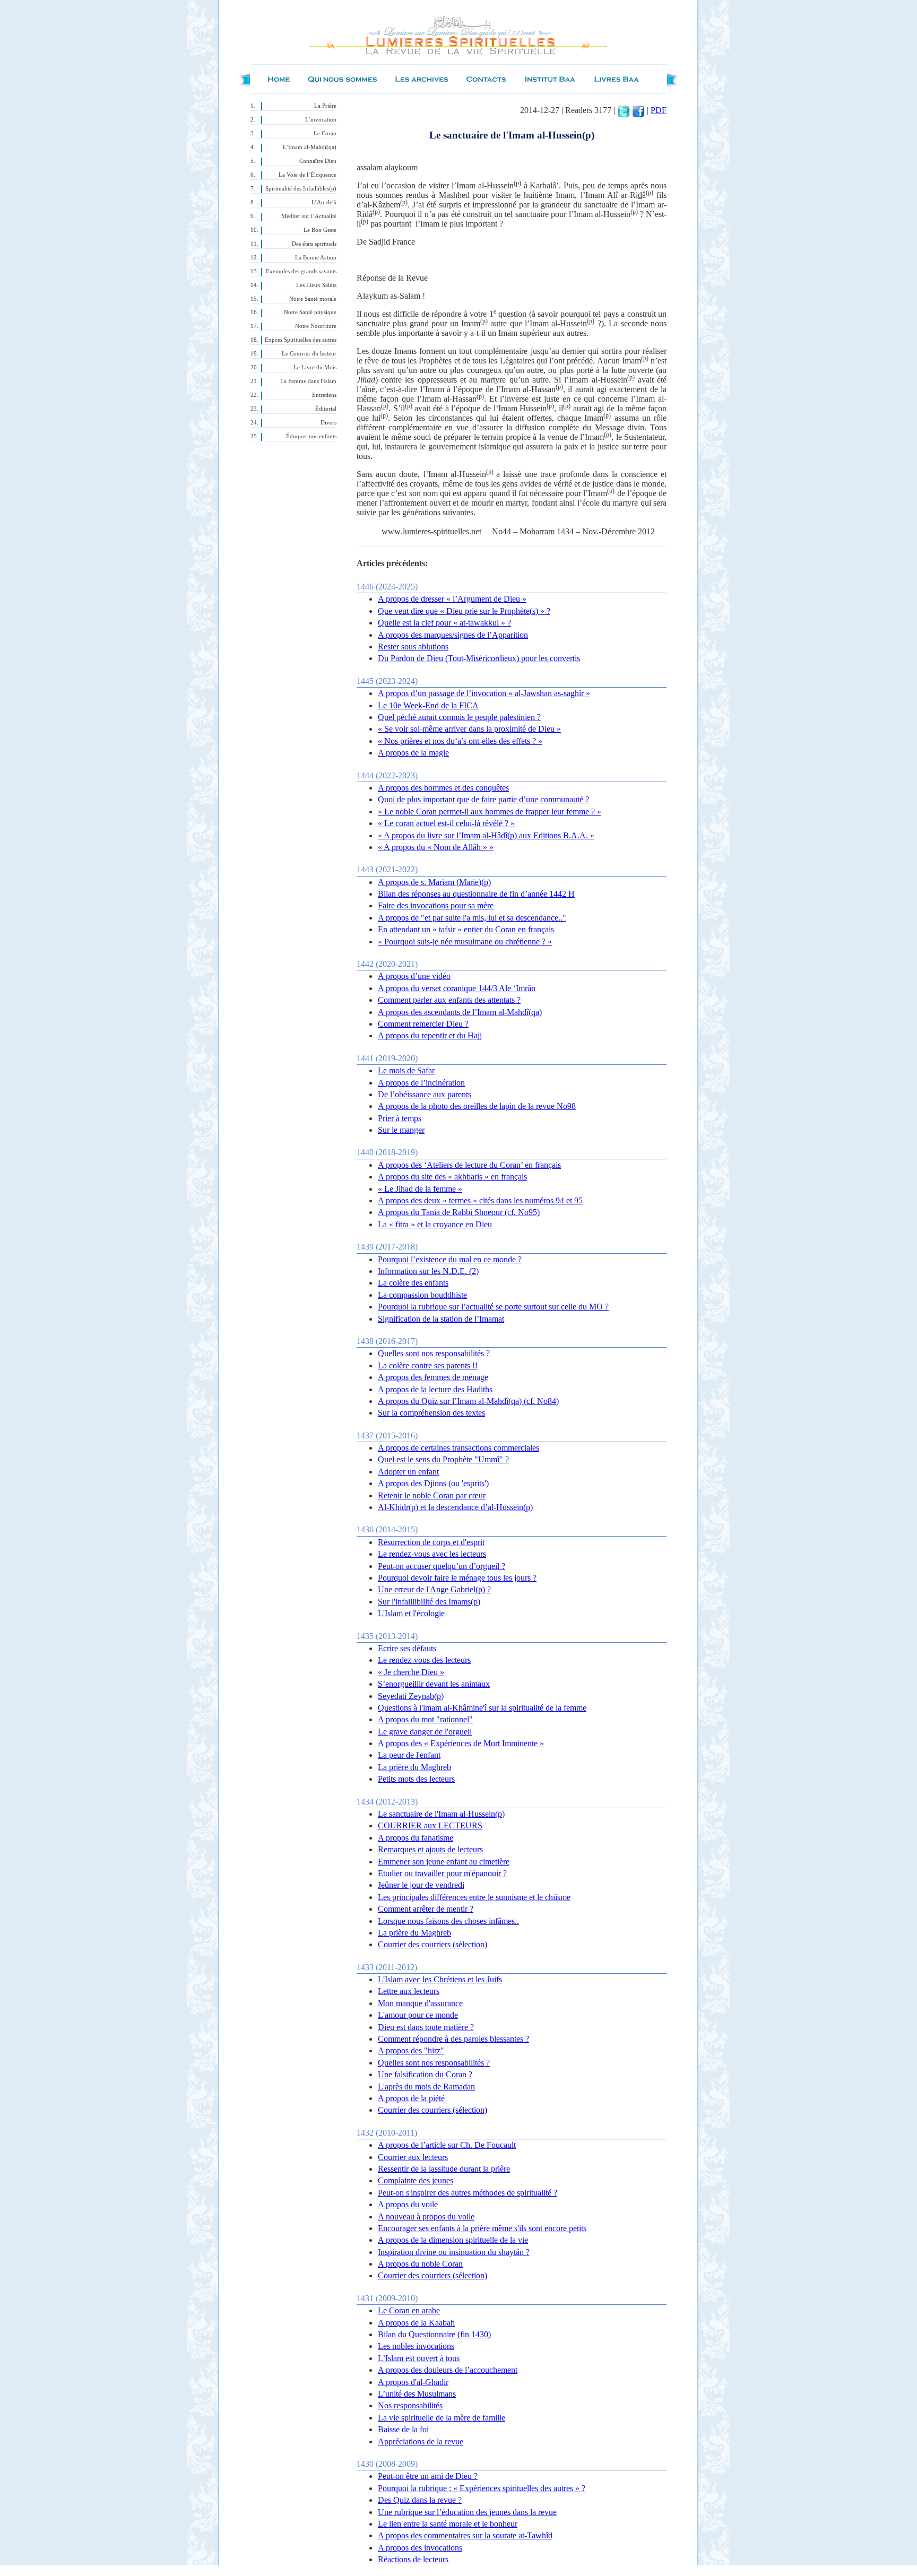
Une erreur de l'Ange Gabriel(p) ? (434, 1589)
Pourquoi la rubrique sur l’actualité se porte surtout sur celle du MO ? (493, 1307)
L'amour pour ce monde (418, 2015)
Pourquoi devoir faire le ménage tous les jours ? (457, 1578)
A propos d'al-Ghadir (413, 2382)
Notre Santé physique (310, 312)
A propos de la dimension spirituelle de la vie (453, 2240)
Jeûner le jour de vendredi (421, 1885)
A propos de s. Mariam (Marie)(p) (434, 882)
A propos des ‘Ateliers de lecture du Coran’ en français (469, 1165)
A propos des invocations (420, 2548)
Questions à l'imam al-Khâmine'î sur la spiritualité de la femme (482, 1708)
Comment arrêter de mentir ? (426, 1909)
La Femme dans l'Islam (308, 381)
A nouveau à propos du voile (426, 2217)
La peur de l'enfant (409, 1755)
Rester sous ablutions (413, 647)
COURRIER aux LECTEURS (430, 1825)
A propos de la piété (411, 2098)
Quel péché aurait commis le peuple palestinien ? (459, 717)
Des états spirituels (314, 244)
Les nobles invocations (416, 2346)
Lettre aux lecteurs (409, 1991)
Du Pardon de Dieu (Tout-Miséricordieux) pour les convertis (479, 658)
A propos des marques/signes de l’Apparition (453, 635)
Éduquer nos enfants (311, 436)
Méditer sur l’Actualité (309, 216)
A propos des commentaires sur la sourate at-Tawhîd (465, 2535)
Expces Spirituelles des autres (301, 340)
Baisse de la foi (403, 2429)
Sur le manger (401, 1130)
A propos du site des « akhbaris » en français (452, 1177)
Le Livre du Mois (315, 367)
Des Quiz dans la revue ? (420, 2500)
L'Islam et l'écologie (411, 1613)
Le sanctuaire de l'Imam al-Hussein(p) (441, 1814)
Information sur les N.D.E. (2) (428, 1271)
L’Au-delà (324, 202)
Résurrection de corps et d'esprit (431, 1542)
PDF (659, 110)
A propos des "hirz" (411, 2050)
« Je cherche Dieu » (411, 1672)
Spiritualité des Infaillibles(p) (301, 189)
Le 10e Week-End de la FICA (428, 705)
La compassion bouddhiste (422, 1295)
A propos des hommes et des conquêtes (443, 788)
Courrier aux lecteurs (413, 2157)
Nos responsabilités (410, 2405)
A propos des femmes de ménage (433, 1377)
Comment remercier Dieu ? (423, 1024)
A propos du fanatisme (416, 1838)
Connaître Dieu (318, 161)
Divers (328, 423)
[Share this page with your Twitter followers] (624, 110)
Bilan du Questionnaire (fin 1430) (434, 2334)
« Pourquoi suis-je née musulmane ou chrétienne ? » (465, 942)
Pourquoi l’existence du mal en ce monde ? (450, 1259)
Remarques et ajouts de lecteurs (430, 1849)
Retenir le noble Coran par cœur (432, 1495)
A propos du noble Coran (420, 2264)
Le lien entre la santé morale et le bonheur (448, 2524)
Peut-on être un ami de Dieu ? (428, 2476)
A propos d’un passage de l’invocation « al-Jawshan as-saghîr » (484, 693)
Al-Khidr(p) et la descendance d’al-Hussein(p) (455, 1507)
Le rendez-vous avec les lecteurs (432, 1554)
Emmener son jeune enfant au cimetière (444, 1862)
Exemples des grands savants (301, 271)
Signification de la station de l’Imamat (441, 1319)
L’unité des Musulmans (417, 2394)
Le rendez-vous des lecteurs (424, 1660)
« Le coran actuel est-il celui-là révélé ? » (446, 823)
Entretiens (324, 395)
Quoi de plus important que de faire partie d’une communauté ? (483, 799)
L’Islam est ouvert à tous (419, 2358)
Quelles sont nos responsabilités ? (434, 1353)
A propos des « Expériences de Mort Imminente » (461, 1743)
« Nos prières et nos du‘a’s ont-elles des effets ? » (460, 741)
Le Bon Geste (320, 230)
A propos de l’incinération (421, 1083)
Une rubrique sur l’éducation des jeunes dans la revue (467, 2512)
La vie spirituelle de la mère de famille (442, 2418)
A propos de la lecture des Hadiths (435, 1389)
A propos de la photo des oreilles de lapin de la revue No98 (477, 1106)
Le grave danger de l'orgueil (425, 1732)
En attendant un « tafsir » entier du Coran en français (466, 929)
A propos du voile (408, 2204)
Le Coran (325, 133)
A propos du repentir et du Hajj (430, 1035)
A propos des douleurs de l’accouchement (448, 2370)
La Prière (325, 106)
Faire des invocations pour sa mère (436, 905)
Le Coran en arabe (409, 2310)
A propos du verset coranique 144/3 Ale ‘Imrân (457, 988)
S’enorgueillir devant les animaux (434, 1684)
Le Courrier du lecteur (309, 354)
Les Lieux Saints (316, 285)
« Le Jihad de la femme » (420, 1189)
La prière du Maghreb (414, 1767)
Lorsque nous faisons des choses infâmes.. (448, 1921)
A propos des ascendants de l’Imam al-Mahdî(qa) (460, 1012)
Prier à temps (400, 1118)
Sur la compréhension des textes (431, 1413)
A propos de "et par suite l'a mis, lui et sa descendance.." (472, 918)
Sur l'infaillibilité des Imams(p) (429, 1602)
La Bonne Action (316, 258)
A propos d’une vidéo (414, 976)
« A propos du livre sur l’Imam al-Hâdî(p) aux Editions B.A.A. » (486, 835)
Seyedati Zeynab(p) (411, 1696)
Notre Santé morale (313, 299)
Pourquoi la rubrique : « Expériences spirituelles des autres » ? (482, 2488)
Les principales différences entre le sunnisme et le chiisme (474, 1897)
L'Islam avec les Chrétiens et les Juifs (440, 1979)
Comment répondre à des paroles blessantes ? (453, 2039)
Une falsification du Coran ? (425, 2074)
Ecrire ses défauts (407, 1648)
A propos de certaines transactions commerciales (458, 1448)
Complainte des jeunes (416, 2180)
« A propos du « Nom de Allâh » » (436, 847)
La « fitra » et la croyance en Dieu (435, 1224)
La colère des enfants (413, 1283)
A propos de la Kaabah (416, 2323)
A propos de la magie (413, 753)
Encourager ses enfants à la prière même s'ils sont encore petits (482, 2228)
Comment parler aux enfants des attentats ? (449, 1000)
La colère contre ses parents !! (428, 1365)
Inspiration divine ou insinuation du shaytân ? (454, 2252)
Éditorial (326, 409)
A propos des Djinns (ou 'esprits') (433, 1483)
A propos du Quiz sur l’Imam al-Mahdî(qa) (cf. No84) (468, 1401)
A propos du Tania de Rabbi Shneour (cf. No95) (459, 1212)
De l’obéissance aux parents (425, 1094)
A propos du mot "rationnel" (425, 1719)
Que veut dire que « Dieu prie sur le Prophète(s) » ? (464, 611)
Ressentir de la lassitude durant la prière (444, 2169)
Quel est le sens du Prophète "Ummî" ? (443, 1459)
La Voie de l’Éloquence (308, 175)
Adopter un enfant (408, 1472)
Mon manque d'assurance (420, 2003)
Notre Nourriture (316, 326)
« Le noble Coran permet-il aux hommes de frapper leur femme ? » (490, 812)
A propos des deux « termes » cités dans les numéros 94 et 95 (480, 1200)
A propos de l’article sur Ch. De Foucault (447, 2145)
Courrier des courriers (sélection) (432, 1944)
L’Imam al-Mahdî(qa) (310, 147)
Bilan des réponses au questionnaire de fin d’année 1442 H (476, 894)
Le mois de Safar (406, 1070)
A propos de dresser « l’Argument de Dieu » (452, 599)
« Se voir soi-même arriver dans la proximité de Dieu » (469, 729)
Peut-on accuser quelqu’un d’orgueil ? (442, 1566)
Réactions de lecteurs (413, 2559)
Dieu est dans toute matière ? (426, 2027)
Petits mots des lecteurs (416, 1779)
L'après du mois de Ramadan (426, 2087)
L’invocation (321, 120)
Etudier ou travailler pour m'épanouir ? (442, 1873)
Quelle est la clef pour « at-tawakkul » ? (444, 623)
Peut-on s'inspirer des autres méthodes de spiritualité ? (468, 2193)
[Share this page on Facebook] (638, 110)
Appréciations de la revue (421, 2441)
